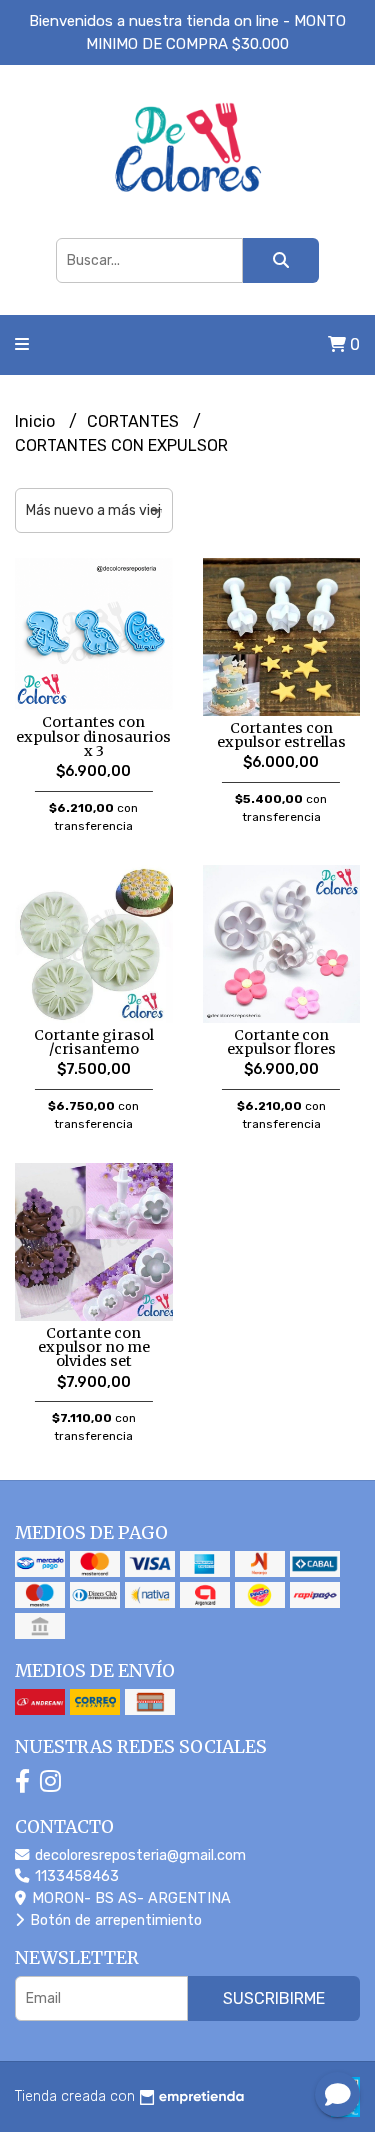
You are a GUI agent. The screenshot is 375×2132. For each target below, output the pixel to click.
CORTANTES (135, 421)
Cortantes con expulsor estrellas (281, 735)
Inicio (37, 421)
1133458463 (75, 1876)
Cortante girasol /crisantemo (94, 1042)
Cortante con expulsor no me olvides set (94, 1347)
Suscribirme (274, 1998)
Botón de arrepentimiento (114, 1920)
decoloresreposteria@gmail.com (138, 1855)
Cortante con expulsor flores (281, 1042)
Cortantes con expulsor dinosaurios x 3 (93, 736)
